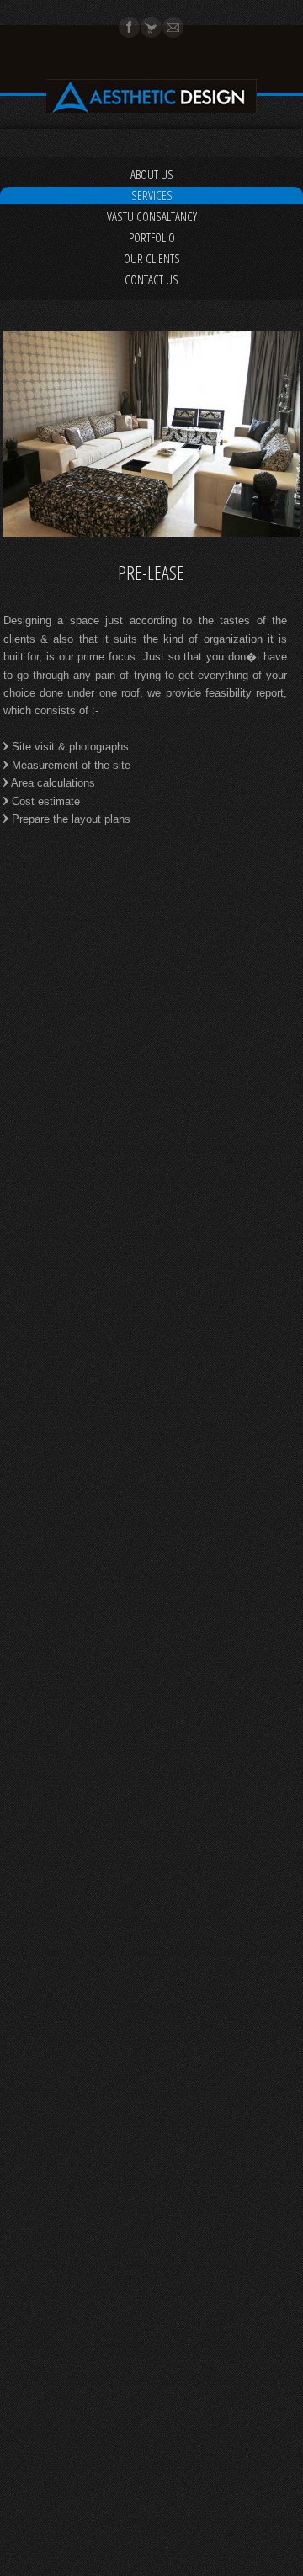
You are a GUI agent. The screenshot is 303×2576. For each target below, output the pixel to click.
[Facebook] (130, 34)
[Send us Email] (173, 34)
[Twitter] (151, 34)
